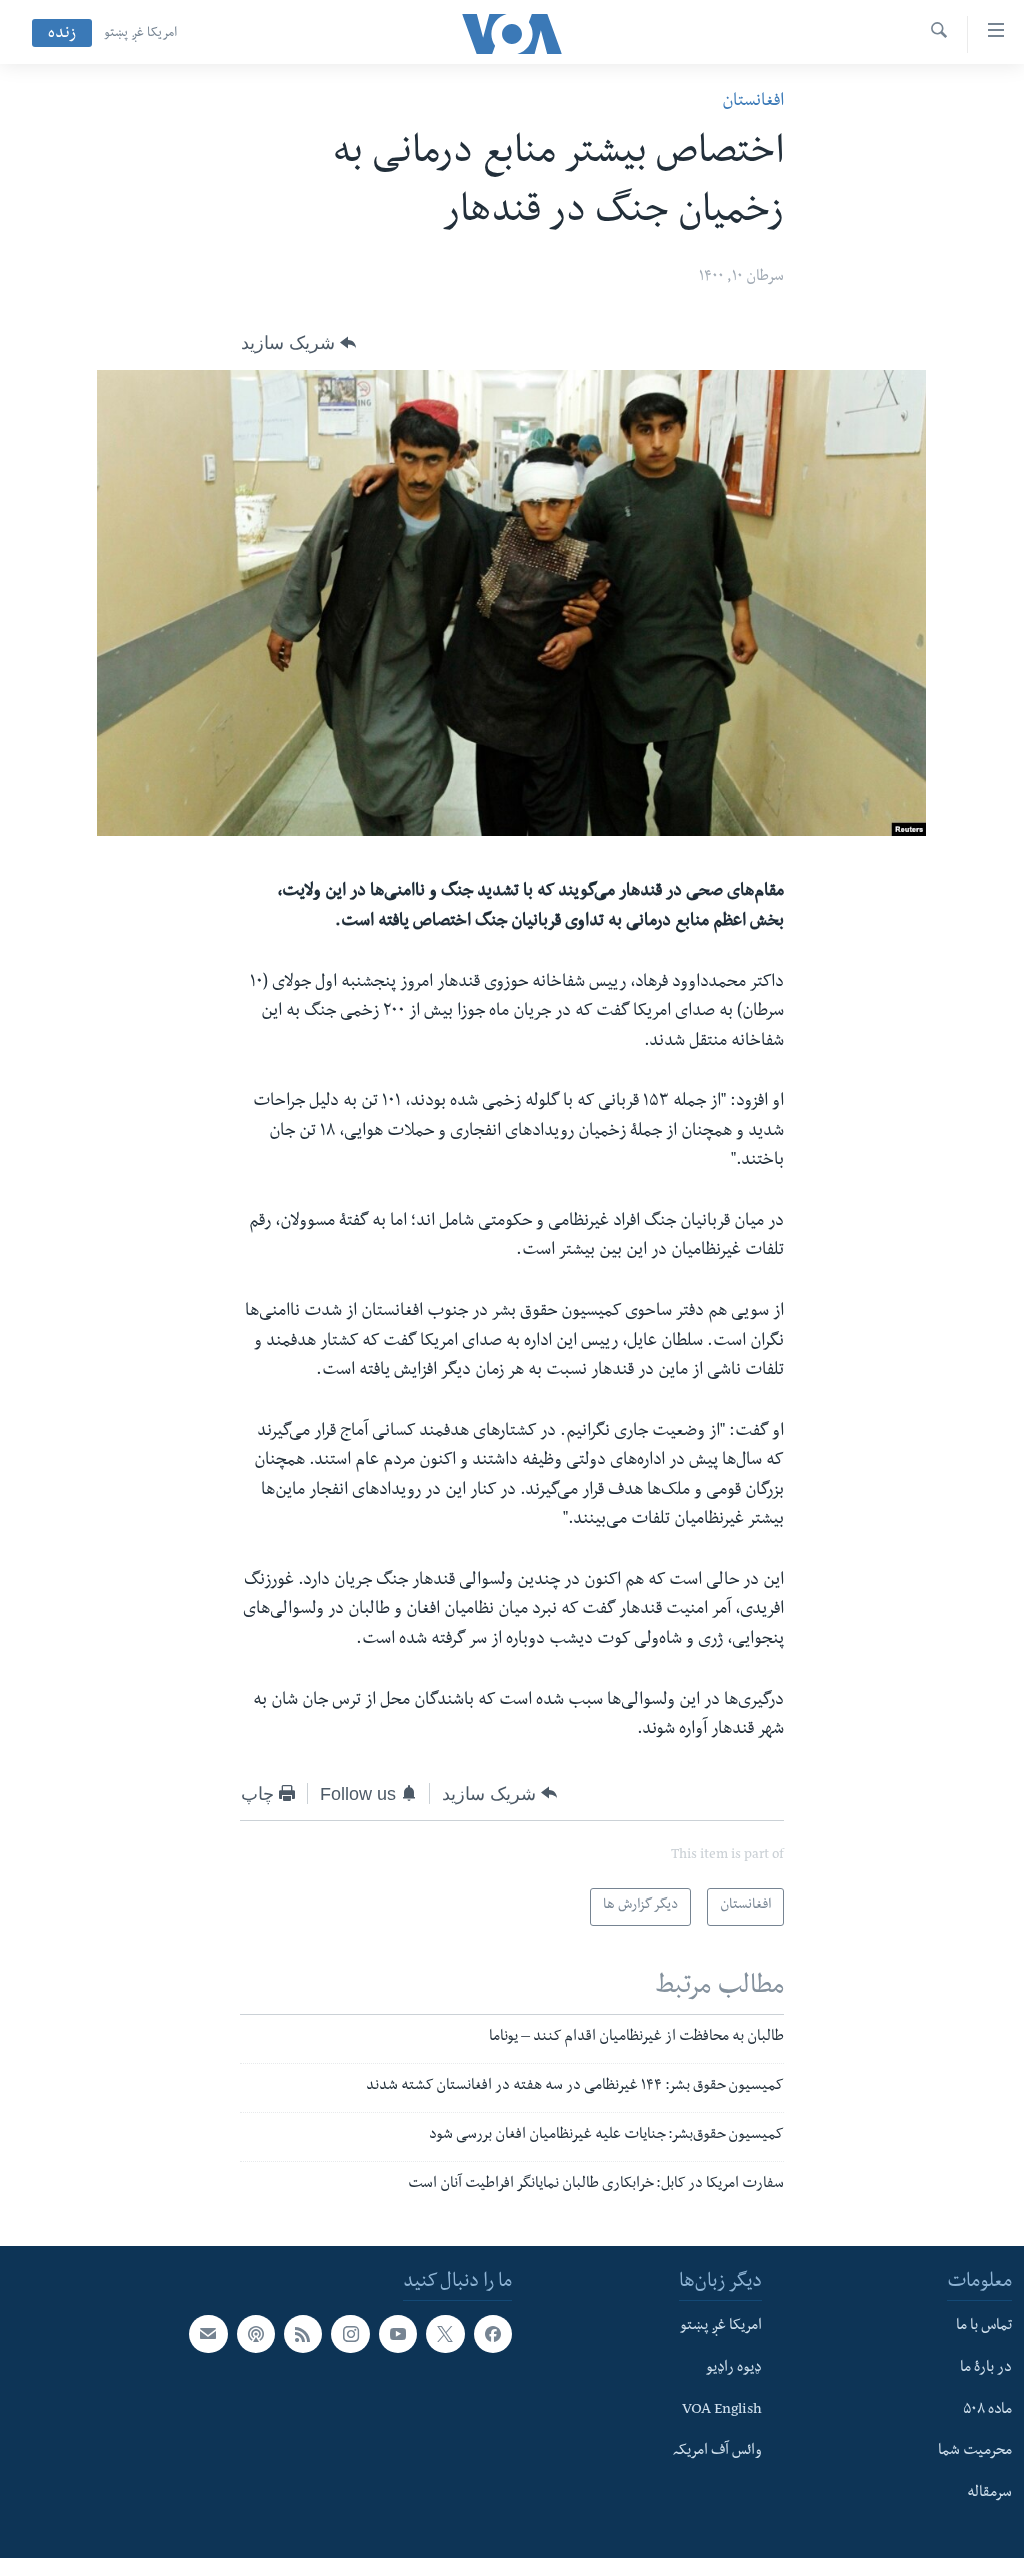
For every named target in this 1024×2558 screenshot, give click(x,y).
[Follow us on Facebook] (493, 2334)
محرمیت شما (975, 2453)
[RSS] (303, 2334)
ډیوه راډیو (734, 2369)
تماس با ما (984, 2327)
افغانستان (753, 102)
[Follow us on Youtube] (398, 2334)
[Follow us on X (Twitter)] (445, 2334)
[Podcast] (256, 2334)
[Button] (298, 343)
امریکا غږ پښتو (140, 34)
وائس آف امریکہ (717, 2453)
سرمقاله (989, 2494)
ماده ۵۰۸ (987, 2411)
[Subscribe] (208, 2334)
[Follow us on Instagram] (350, 2334)
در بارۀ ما (986, 2369)
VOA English (722, 2411)
